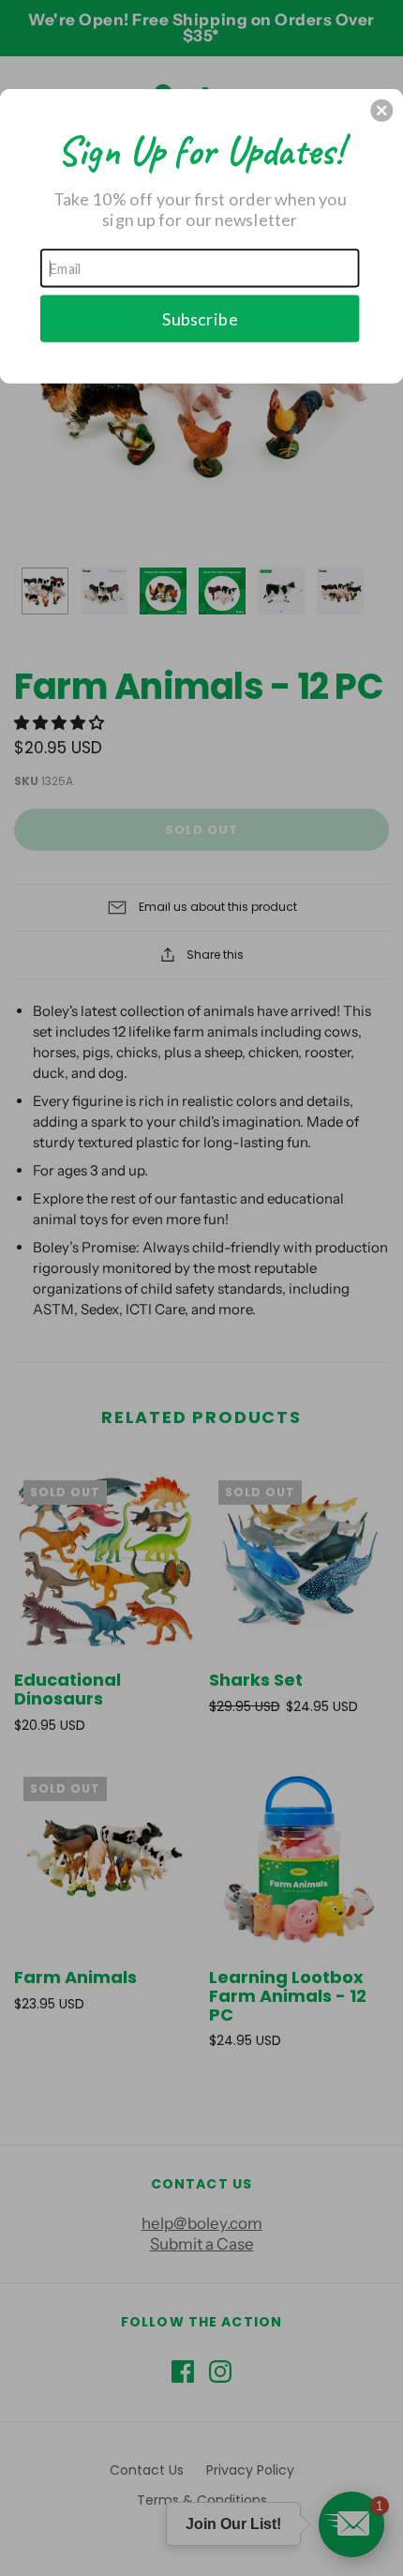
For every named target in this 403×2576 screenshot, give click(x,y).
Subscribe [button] (200, 318)
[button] (381, 110)
